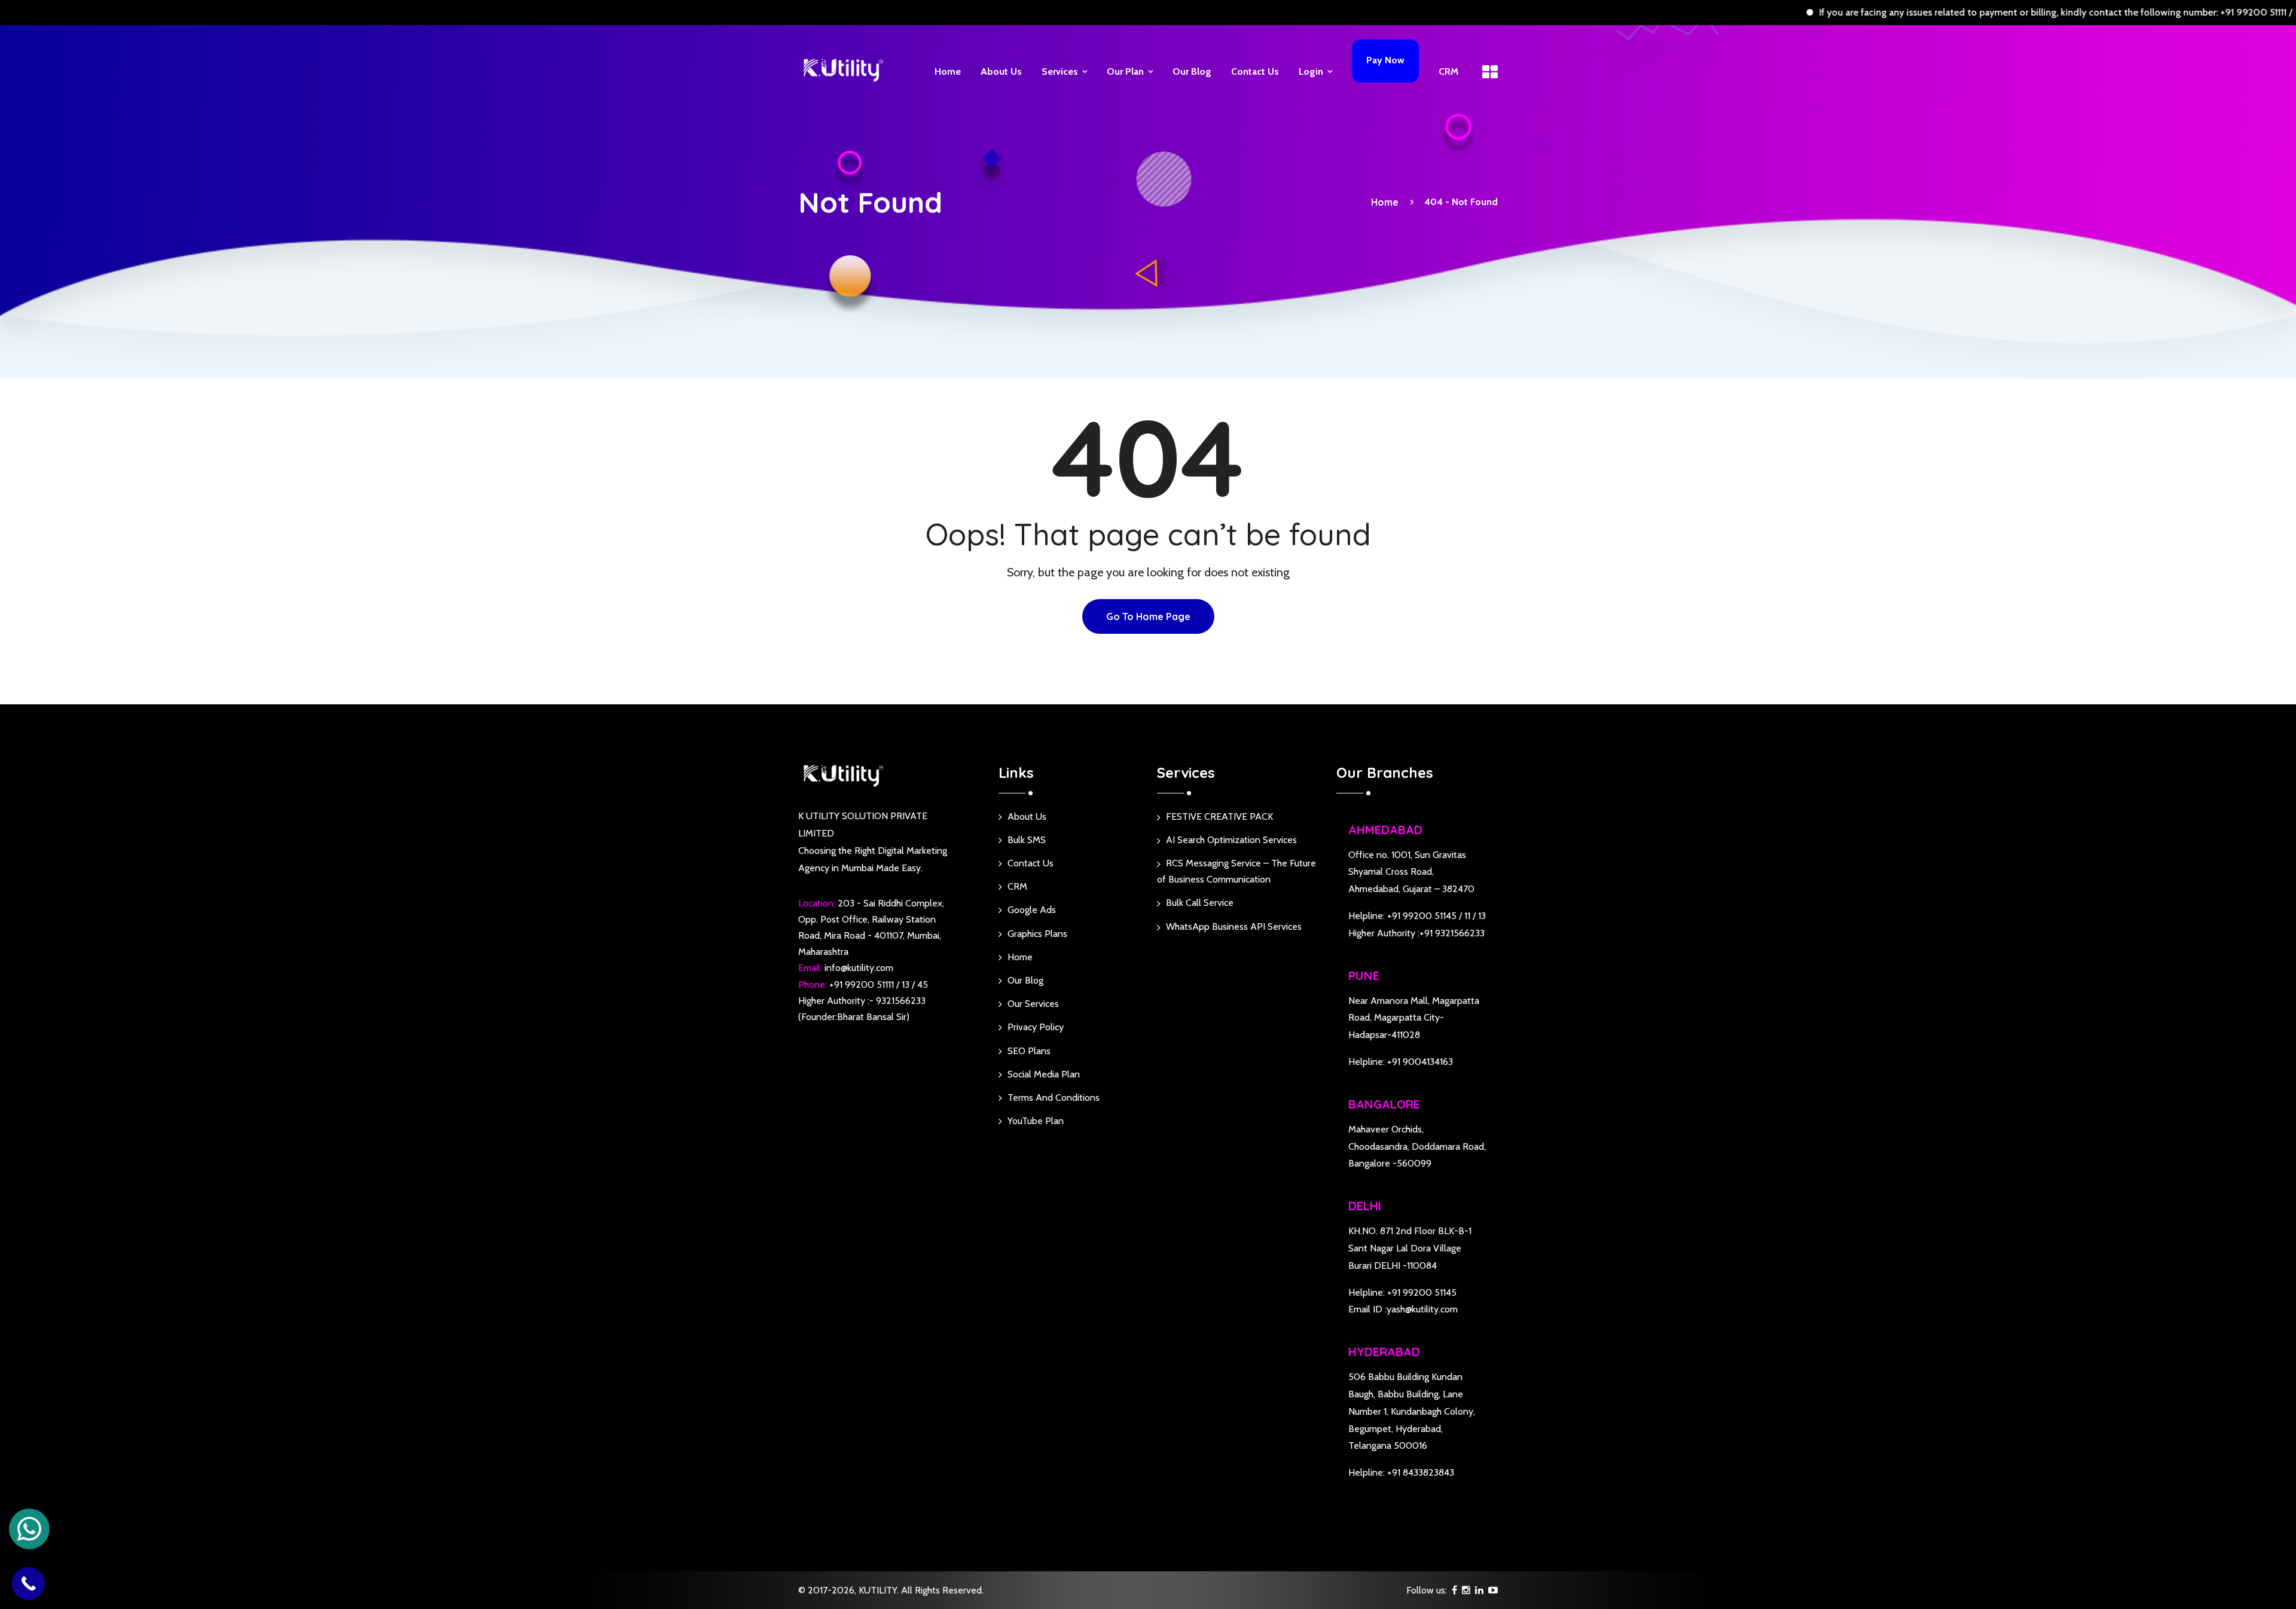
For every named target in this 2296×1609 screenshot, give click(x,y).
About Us (1001, 71)
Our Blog (1192, 71)
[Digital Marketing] (843, 69)
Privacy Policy (1036, 1027)
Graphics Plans (1037, 934)
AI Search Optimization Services (1231, 840)
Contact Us (1255, 71)
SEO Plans (1029, 1051)
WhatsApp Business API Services (1234, 926)
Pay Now (1385, 60)
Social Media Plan (1044, 1074)
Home (948, 71)
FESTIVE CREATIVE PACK (1219, 816)
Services (1060, 71)
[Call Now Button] (28, 1584)
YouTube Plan (1036, 1121)
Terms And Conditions (1054, 1097)
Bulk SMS (1027, 840)
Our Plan (1125, 71)
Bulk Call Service (1200, 903)
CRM (1448, 71)
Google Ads (1032, 910)
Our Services (1033, 1004)
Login (1311, 71)
